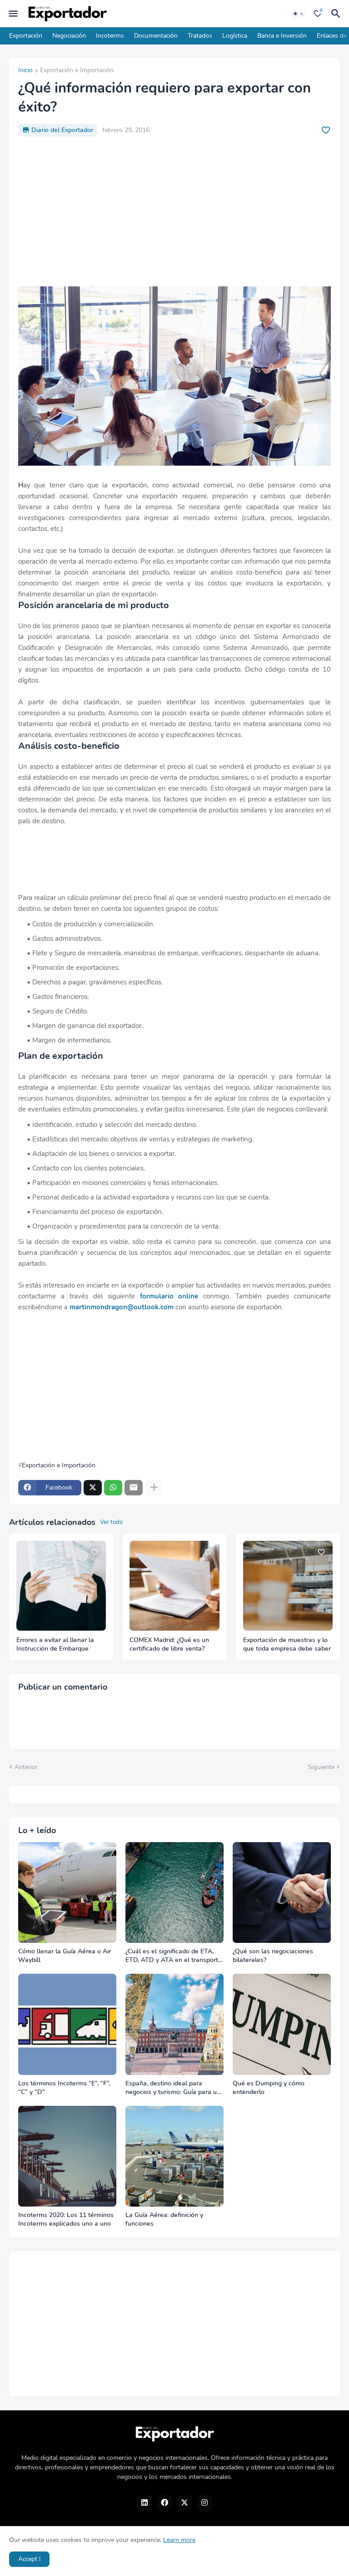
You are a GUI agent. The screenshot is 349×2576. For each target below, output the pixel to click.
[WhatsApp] (113, 1488)
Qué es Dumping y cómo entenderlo (269, 2088)
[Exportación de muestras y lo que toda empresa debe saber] (288, 1585)
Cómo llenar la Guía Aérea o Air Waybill (65, 1956)
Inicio (25, 71)
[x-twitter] (184, 2503)
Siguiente (321, 1767)
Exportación (26, 36)
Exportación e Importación (77, 71)
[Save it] (326, 130)
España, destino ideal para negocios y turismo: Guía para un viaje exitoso (173, 2088)
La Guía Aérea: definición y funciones (164, 2220)
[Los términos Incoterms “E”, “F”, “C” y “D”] (67, 2024)
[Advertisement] (174, 211)
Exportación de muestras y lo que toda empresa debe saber (287, 1644)
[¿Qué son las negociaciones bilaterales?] (282, 1893)
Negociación (69, 36)
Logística (235, 36)
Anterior (26, 1767)
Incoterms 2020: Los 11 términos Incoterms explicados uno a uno (66, 2220)
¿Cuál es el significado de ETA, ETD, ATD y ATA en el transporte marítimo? (174, 1956)
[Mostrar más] (154, 1488)
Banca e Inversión (282, 36)
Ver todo (111, 1522)
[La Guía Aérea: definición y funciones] (174, 2156)
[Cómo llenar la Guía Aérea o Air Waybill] (67, 1893)
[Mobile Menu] (13, 14)
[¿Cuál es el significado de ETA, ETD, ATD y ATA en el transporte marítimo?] (174, 1893)
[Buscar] (337, 14)
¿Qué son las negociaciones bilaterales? (273, 1956)
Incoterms (110, 36)
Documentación (156, 36)
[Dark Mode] (299, 14)
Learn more (179, 2540)
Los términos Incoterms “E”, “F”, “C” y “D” (64, 2088)
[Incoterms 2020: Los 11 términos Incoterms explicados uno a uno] (67, 2156)
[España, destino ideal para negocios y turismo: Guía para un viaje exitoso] (174, 2024)
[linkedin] (145, 2503)
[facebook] (165, 2503)
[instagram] (204, 2503)
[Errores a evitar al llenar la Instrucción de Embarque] (61, 1585)
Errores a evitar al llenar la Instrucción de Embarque (55, 1644)
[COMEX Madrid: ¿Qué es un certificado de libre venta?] (174, 1585)
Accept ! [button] (29, 2559)
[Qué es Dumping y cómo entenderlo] (282, 2024)
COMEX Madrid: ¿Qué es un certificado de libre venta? (169, 1644)
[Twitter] (93, 1488)
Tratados (200, 36)
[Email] (134, 1488)
